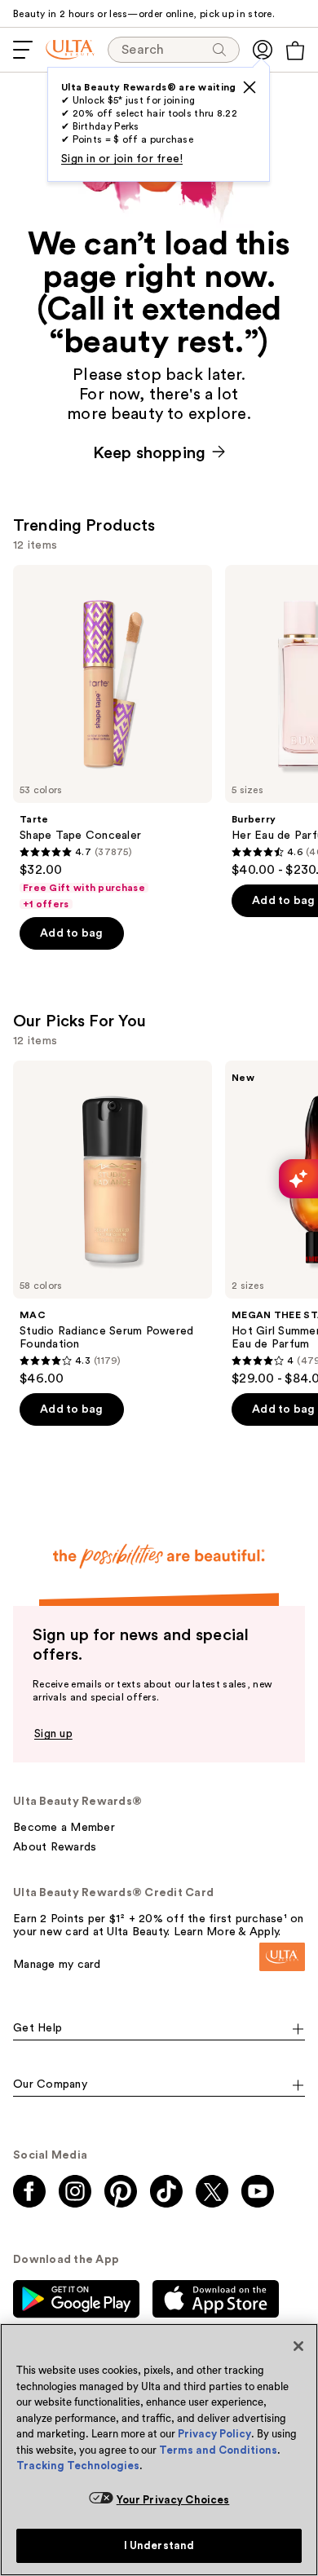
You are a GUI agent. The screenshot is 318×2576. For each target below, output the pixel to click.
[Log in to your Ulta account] (263, 50)
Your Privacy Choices (173, 2500)
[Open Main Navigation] (23, 50)
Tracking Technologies (78, 2466)
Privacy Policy (214, 2434)
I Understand (159, 2545)
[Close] (298, 2346)
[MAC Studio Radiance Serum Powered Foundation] (113, 1224)
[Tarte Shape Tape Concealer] (113, 738)
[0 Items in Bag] (295, 51)
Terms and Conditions (218, 2450)
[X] (250, 87)
